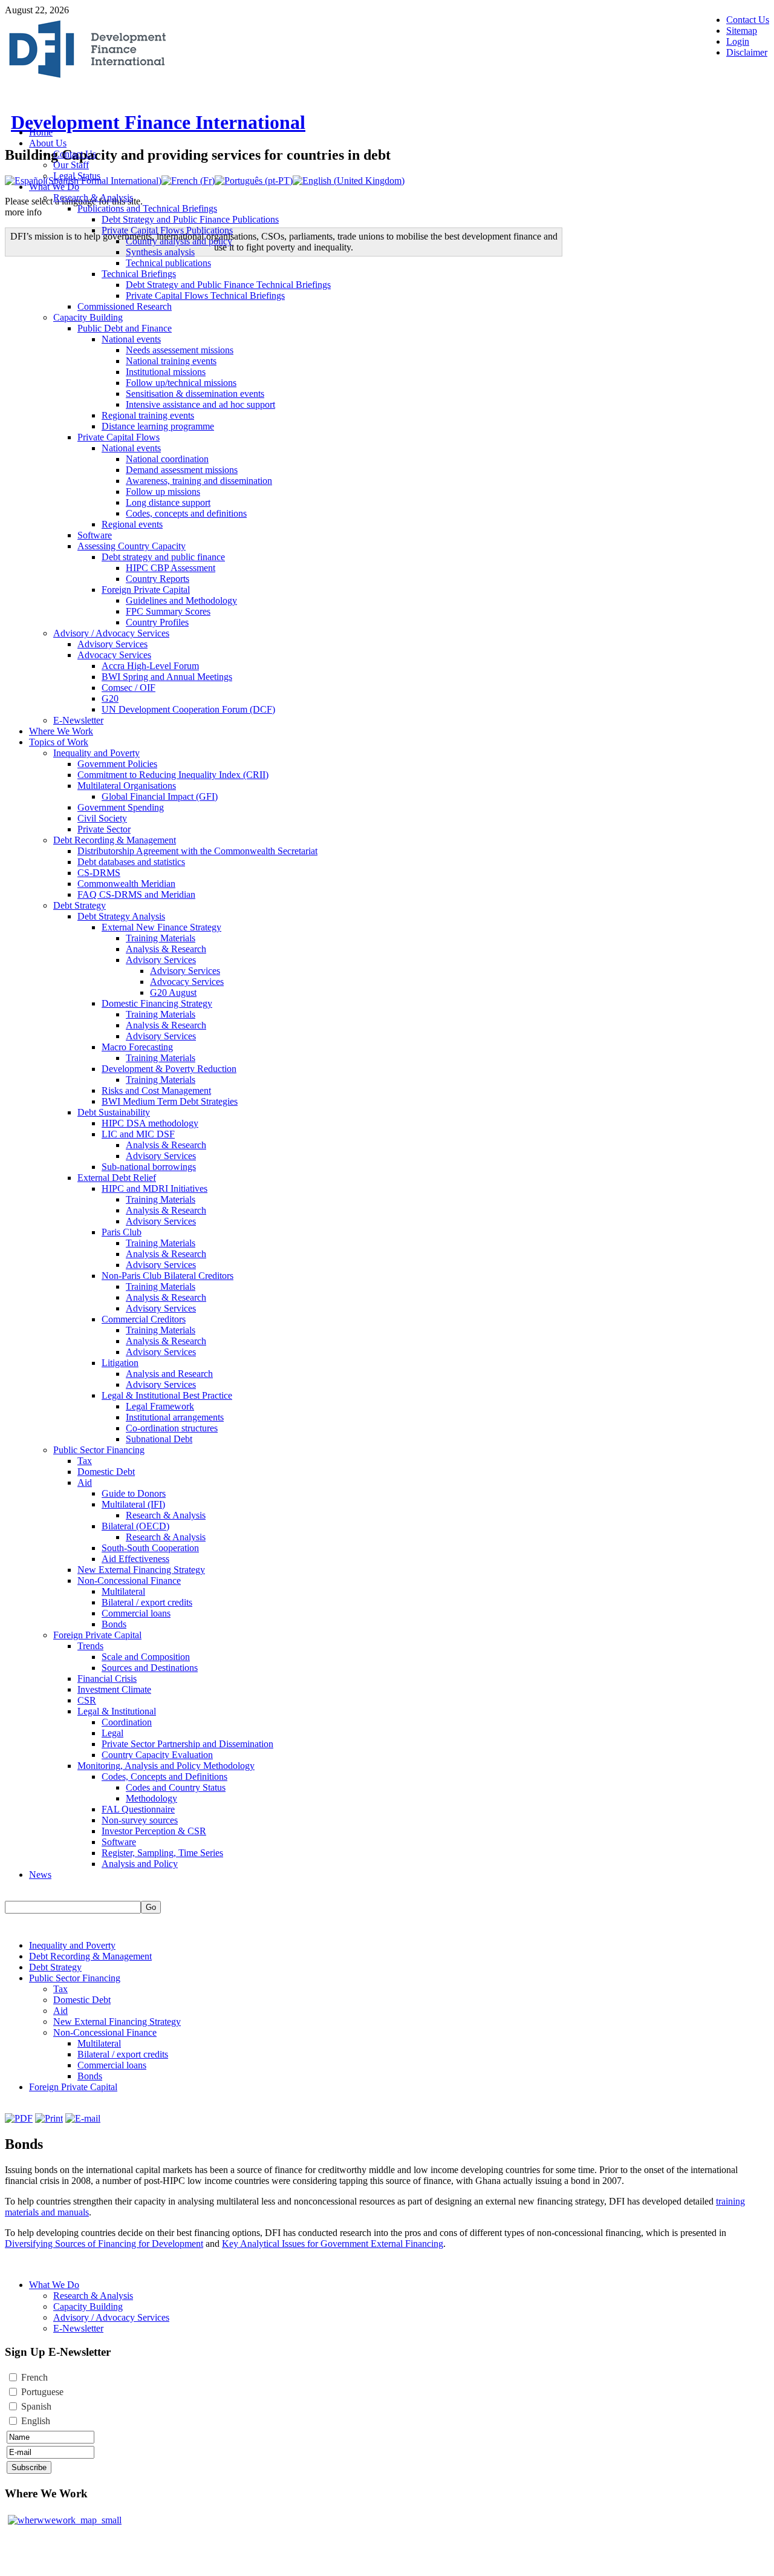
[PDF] (19, 2118)
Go (151, 1907)
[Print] (49, 2118)
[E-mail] (83, 2118)
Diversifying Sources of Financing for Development (104, 2244)
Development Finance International (158, 122)
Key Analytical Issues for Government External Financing (333, 2244)
